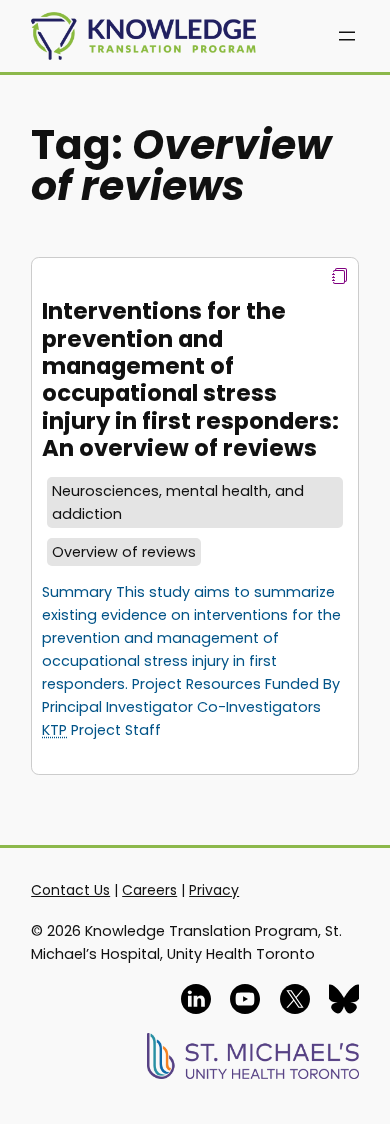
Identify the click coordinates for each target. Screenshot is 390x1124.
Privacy (214, 890)
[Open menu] (347, 36)
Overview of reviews (124, 552)
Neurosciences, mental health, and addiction (178, 502)
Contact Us (70, 890)
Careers (149, 890)
